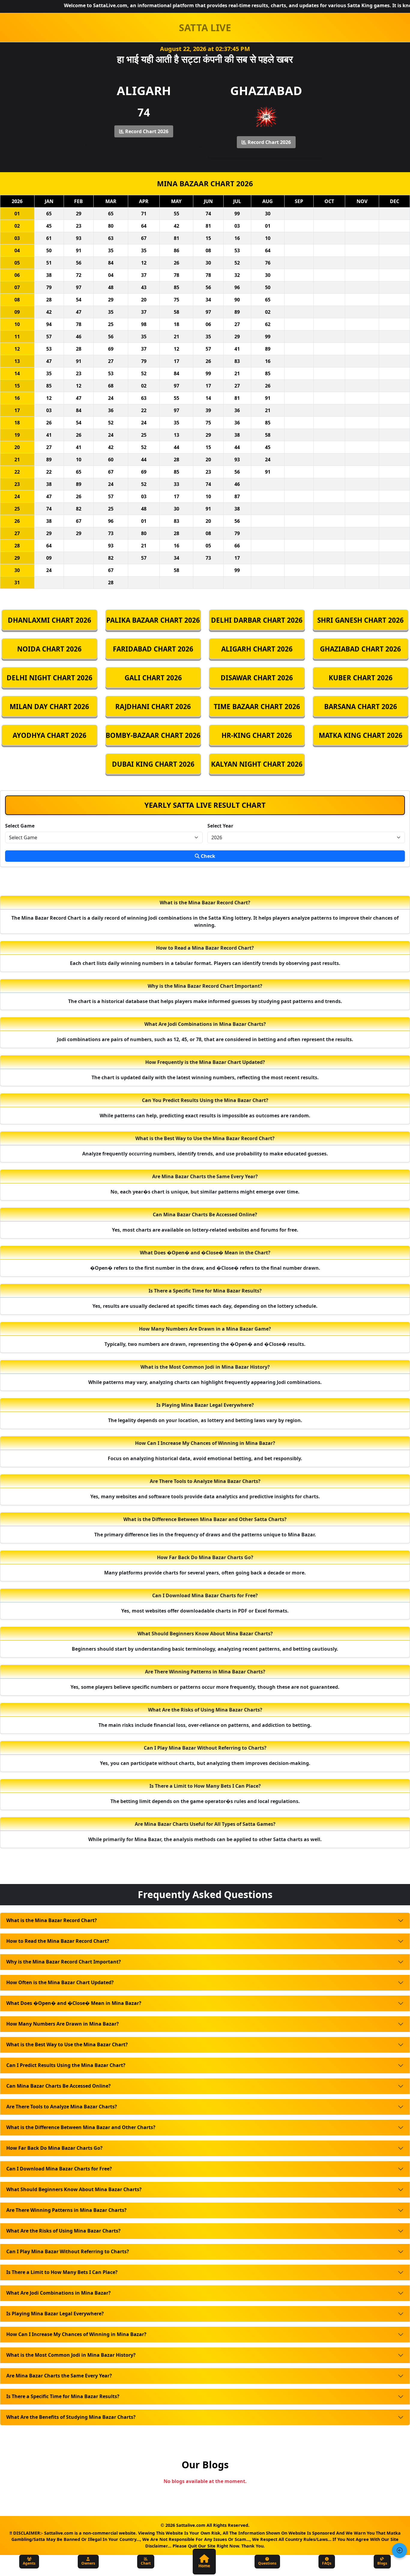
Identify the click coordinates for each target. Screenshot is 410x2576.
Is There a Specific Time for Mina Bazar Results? (63, 2396)
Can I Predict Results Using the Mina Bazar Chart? (66, 2065)
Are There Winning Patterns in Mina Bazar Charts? (66, 2210)
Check (207, 856)
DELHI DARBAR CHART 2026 (257, 620)
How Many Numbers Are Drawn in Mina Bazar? (63, 2024)
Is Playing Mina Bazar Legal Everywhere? (55, 2314)
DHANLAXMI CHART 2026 (50, 620)
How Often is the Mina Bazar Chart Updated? (60, 1982)
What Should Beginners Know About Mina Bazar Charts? (74, 2189)
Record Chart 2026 (146, 131)
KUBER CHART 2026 (361, 678)
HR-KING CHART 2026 (257, 735)
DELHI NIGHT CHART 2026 (50, 678)
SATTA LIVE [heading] (205, 27)
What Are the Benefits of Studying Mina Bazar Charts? (71, 2417)
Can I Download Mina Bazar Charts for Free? (59, 2169)
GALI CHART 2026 (153, 678)
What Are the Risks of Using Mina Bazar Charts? (63, 2231)
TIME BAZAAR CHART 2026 (257, 707)
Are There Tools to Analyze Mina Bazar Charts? (62, 2107)
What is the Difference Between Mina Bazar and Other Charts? (81, 2127)
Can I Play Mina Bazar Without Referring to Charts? (68, 2251)
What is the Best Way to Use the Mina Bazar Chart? (67, 2044)
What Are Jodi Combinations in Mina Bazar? (59, 2293)
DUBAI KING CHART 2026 (153, 764)
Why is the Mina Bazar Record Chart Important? (64, 1962)
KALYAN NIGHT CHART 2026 (257, 764)
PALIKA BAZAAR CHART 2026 (153, 620)
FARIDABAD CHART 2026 (153, 649)
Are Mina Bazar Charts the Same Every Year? (59, 2376)
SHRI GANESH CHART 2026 (360, 620)
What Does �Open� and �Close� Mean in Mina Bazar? (74, 2003)
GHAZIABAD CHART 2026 (360, 649)
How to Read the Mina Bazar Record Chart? (58, 1941)
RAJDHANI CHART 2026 (153, 707)
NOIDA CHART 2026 (49, 649)
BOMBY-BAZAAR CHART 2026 (153, 735)
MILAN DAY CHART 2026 (49, 707)
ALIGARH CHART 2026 (257, 649)
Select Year (220, 826)
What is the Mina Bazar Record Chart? (52, 1920)
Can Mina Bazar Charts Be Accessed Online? (59, 2086)
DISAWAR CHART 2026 (257, 678)
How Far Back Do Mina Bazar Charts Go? (54, 2148)
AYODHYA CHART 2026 (50, 735)
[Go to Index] (399, 2551)
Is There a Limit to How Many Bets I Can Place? (62, 2272)
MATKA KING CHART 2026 (361, 735)
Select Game (20, 826)
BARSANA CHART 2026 (361, 707)
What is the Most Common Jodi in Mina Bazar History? (71, 2355)
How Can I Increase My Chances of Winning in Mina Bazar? (76, 2334)
